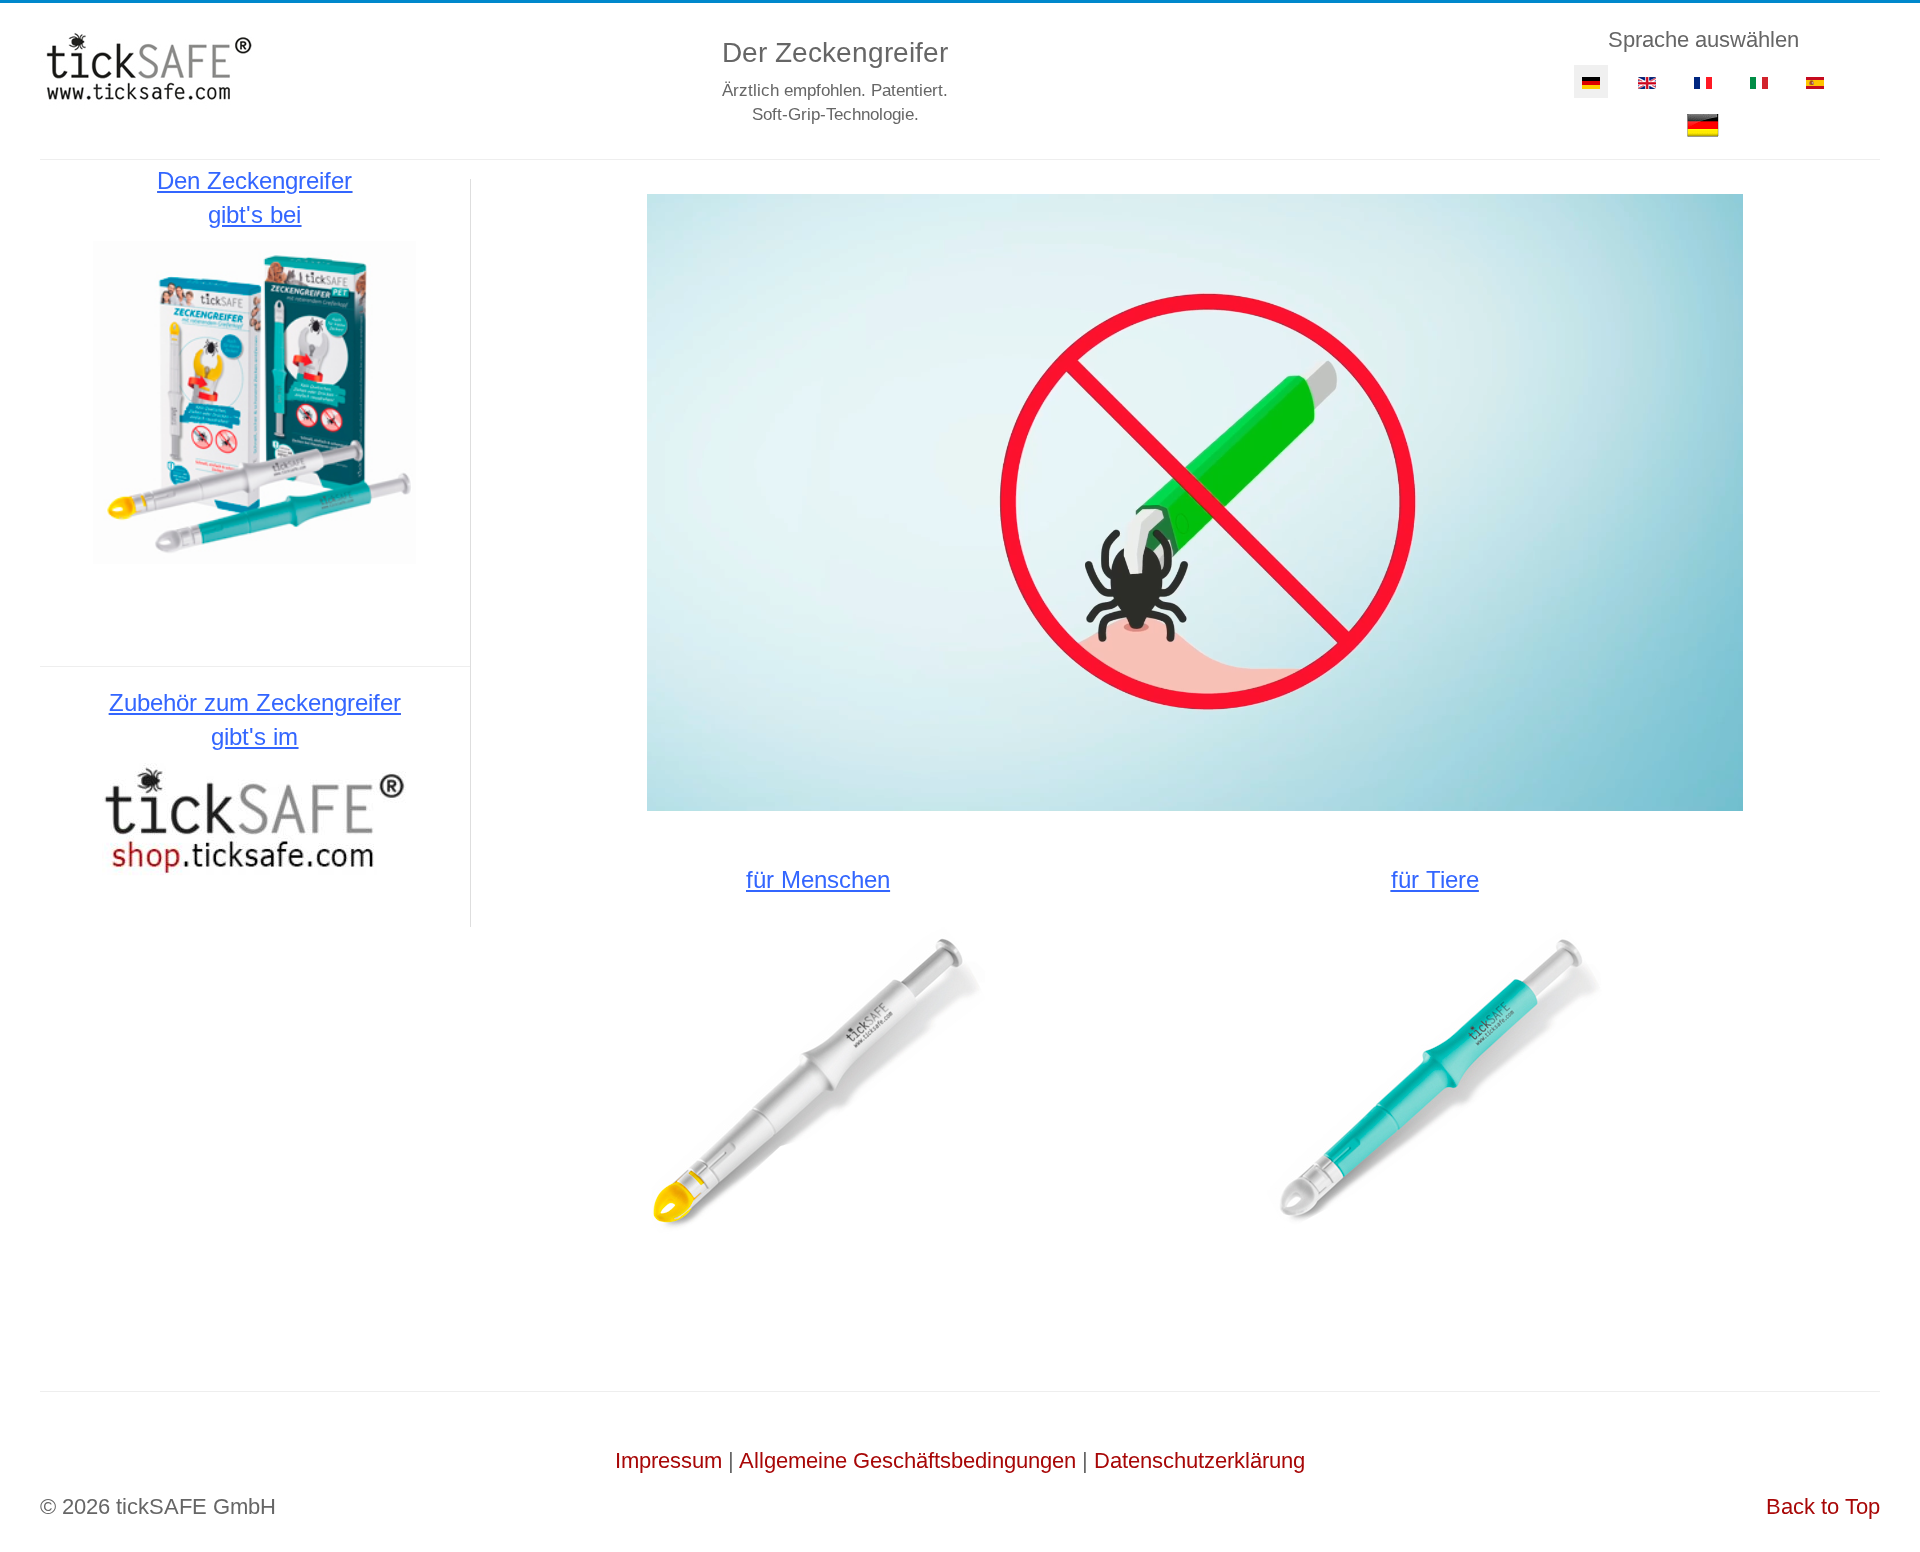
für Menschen (818, 879)
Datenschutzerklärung (1199, 1460)
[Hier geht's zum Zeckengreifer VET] (1434, 1075)
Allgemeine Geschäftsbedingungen (907, 1460)
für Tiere (1435, 879)
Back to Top (1823, 1506)
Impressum (668, 1460)
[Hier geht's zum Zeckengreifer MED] (818, 1075)
